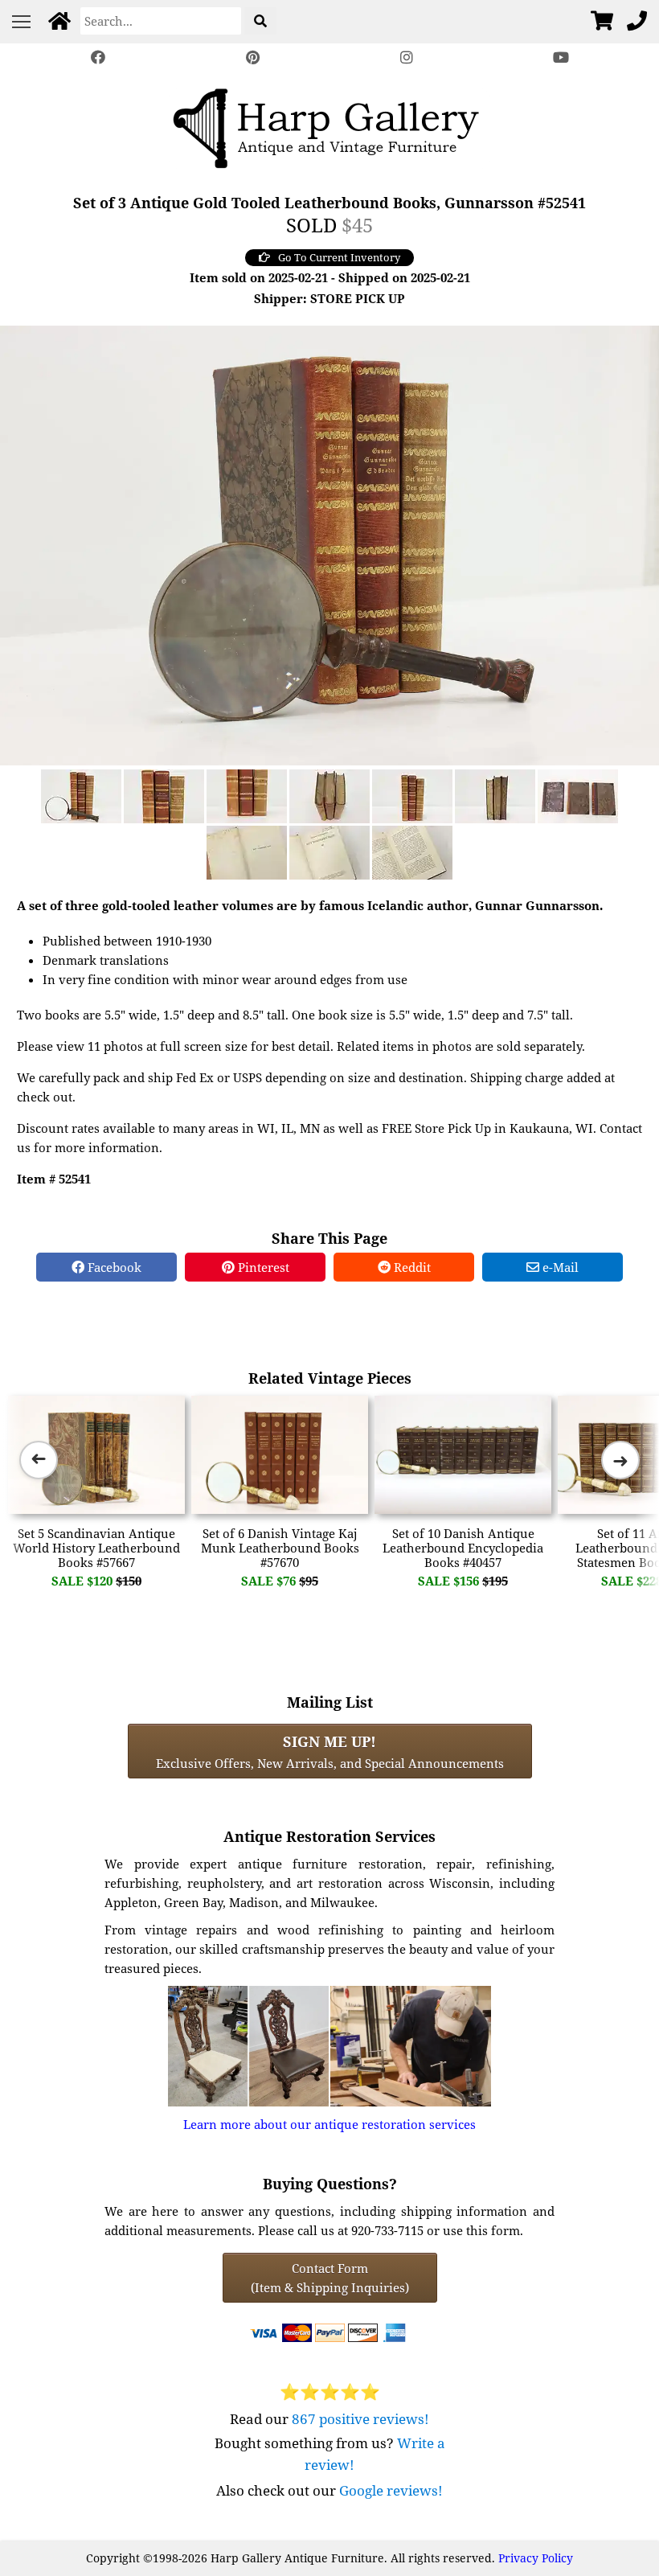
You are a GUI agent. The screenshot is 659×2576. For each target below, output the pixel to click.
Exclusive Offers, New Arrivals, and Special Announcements (330, 1751)
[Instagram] (407, 57)
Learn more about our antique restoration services (329, 2124)
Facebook (113, 1267)
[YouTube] (561, 57)
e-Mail (559, 1267)
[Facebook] (98, 57)
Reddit (411, 1267)
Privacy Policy (536, 2558)
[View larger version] (329, 544)
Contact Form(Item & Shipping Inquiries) (330, 2278)
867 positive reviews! (360, 2419)
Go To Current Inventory (339, 257)
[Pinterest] (252, 57)
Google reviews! (391, 2490)
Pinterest (262, 1267)
